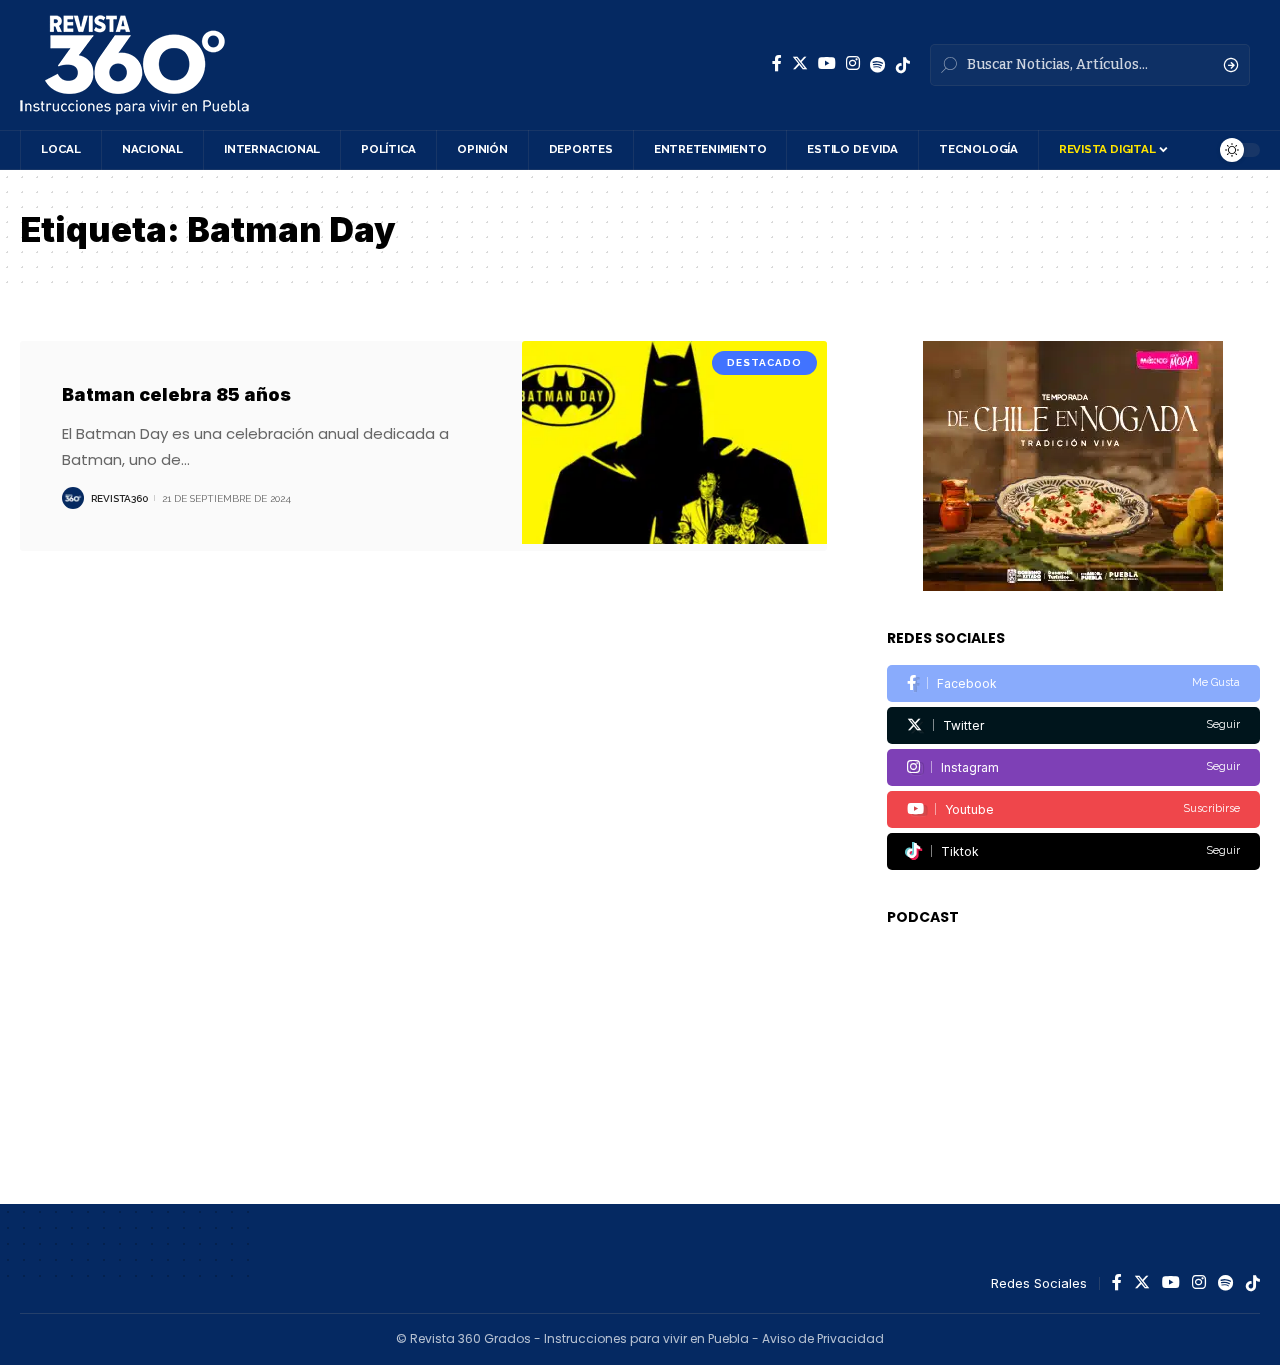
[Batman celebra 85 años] (674, 446)
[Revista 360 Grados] (134, 65)
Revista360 (119, 498)
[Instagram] (853, 63)
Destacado (764, 362)
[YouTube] (827, 63)
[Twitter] (800, 63)
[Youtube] (1073, 809)
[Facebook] (777, 63)
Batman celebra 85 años (176, 394)
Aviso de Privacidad (823, 1338)
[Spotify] (878, 65)
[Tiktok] (1073, 851)
